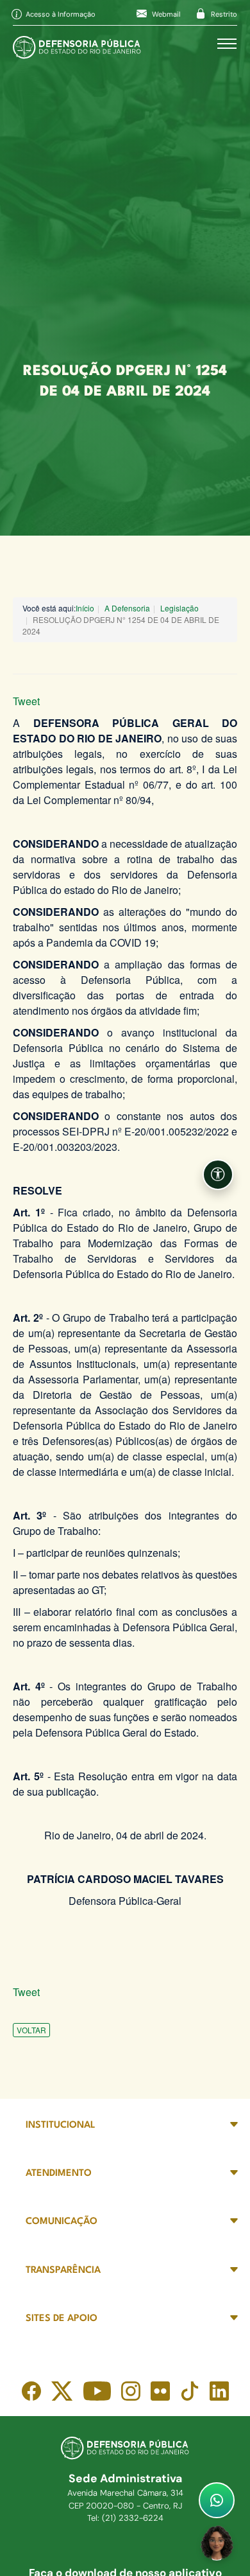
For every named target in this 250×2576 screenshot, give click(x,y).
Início (85, 608)
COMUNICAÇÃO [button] (62, 2222)
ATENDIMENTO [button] (59, 2174)
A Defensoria (127, 608)
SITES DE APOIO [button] (62, 2319)
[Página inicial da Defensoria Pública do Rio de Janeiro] (77, 44)
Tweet (26, 701)
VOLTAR (31, 2030)
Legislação (179, 608)
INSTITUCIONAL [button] (61, 2125)
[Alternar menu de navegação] (227, 44)
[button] (218, 1175)
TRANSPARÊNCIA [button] (63, 2271)
